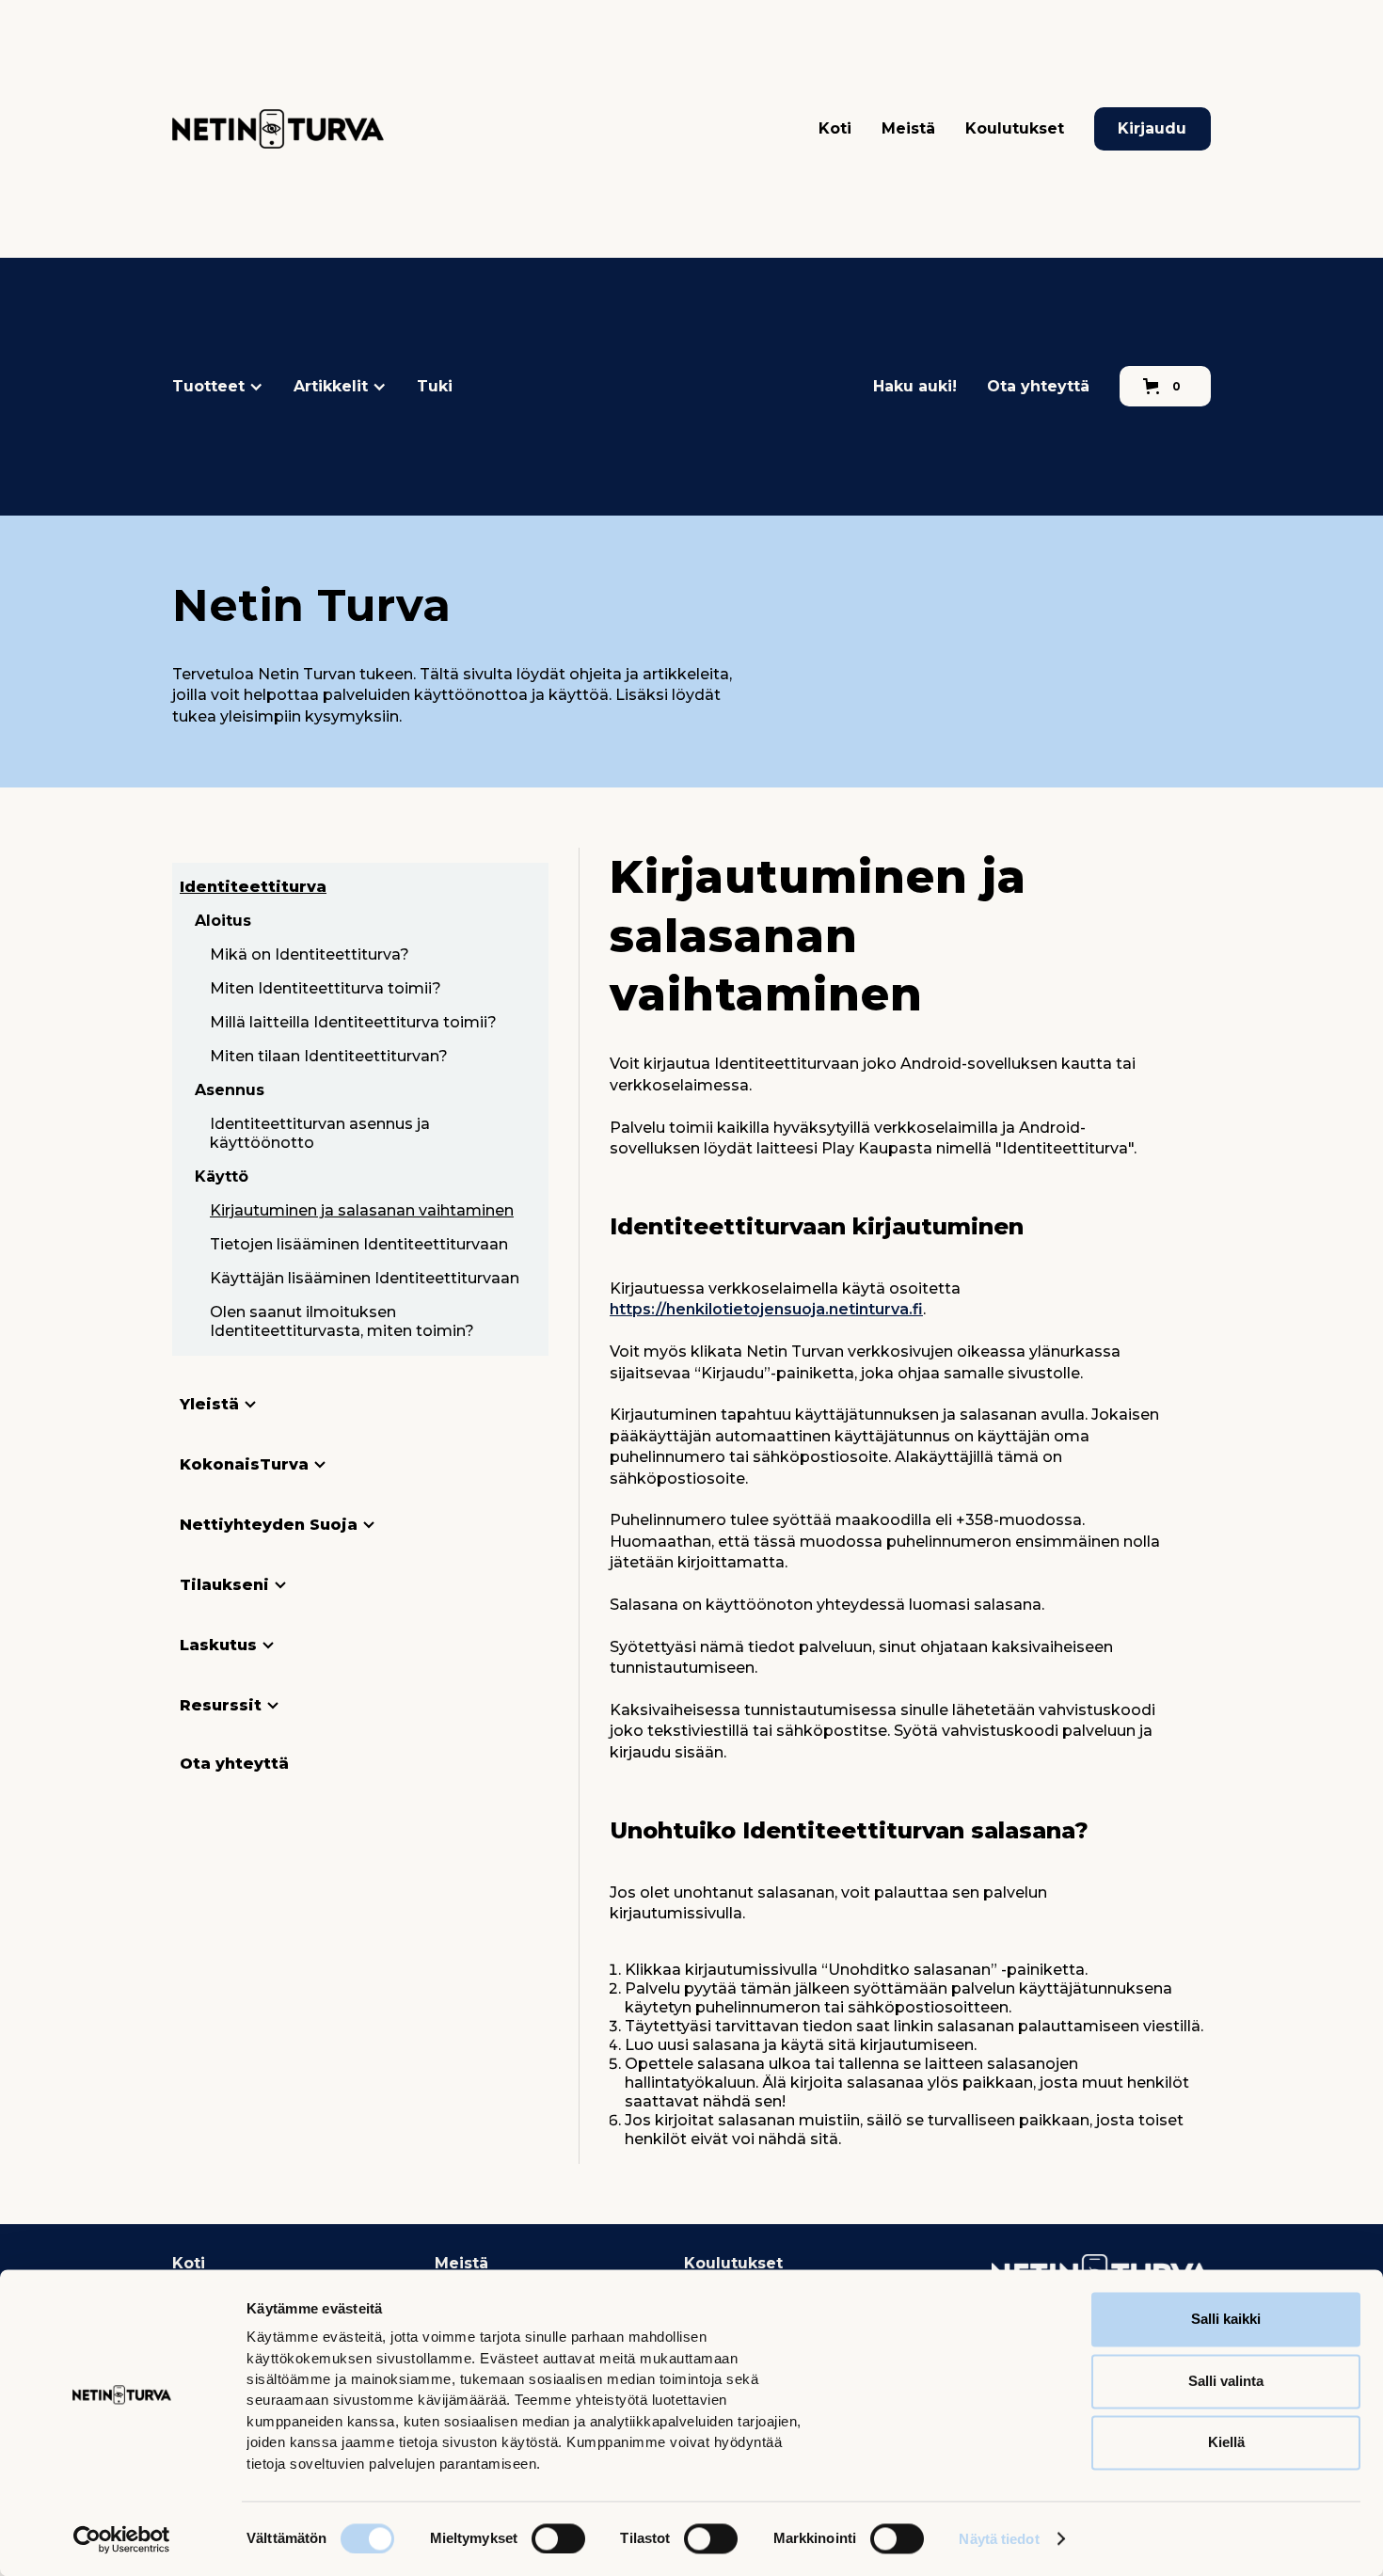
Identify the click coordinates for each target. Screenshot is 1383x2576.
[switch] (558, 2538)
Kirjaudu (1152, 128)
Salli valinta (1226, 2381)
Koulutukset (1015, 128)
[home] (278, 129)
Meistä (908, 128)
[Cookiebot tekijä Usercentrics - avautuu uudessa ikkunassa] (122, 2539)
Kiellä (1226, 2442)
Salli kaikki (1226, 2319)
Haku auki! (915, 386)
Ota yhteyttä (1038, 386)
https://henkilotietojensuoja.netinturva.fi (766, 1309)
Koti (835, 128)
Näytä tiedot (999, 2539)
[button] (218, 387)
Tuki (435, 386)
